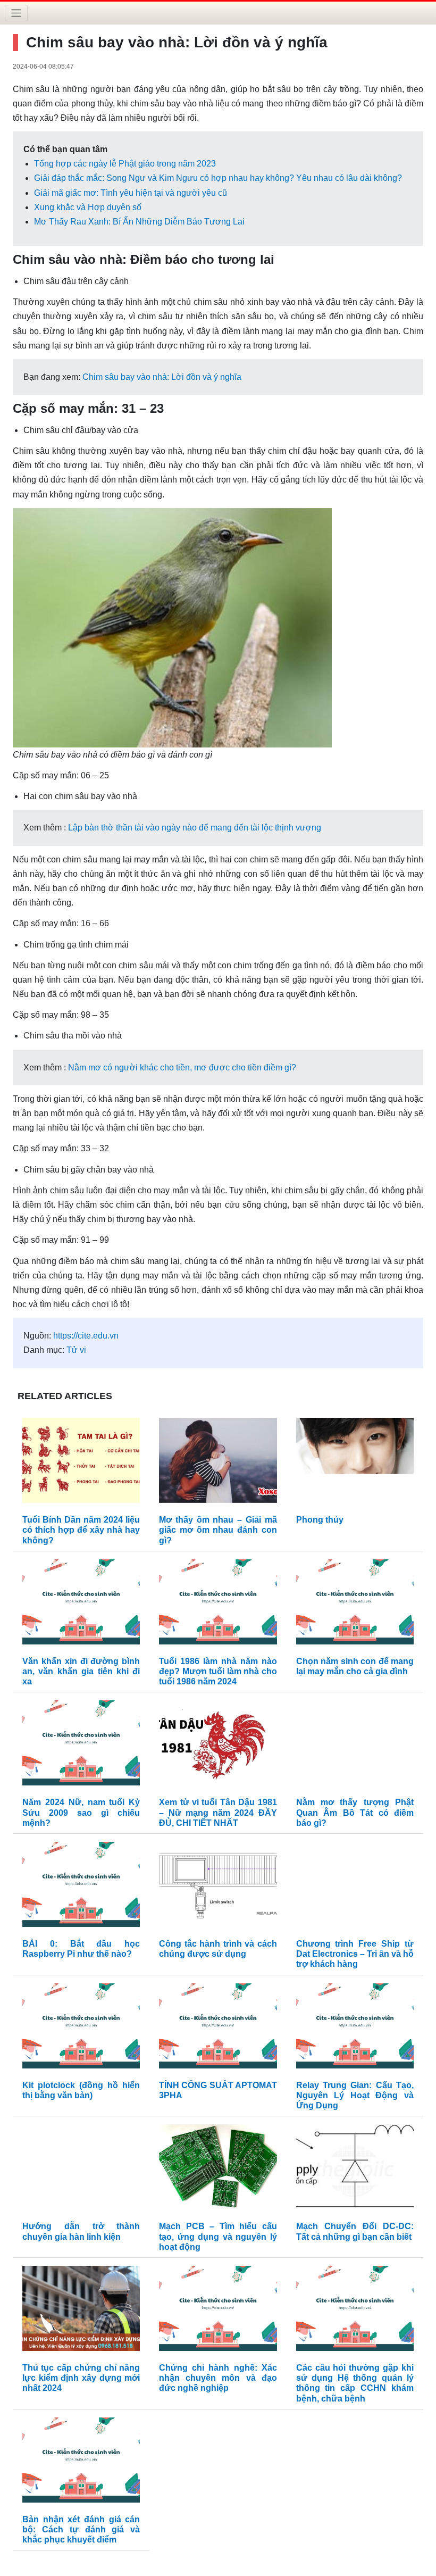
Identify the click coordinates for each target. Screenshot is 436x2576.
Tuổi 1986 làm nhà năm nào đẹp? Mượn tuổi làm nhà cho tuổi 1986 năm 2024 (218, 1671)
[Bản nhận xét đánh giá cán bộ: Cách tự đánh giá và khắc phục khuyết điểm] (81, 2462)
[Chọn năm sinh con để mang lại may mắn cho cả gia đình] (355, 1604)
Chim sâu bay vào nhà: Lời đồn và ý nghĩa (162, 377)
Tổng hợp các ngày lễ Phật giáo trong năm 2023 (125, 164)
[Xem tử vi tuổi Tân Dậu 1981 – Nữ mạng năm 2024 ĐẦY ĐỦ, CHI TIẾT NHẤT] (218, 1746)
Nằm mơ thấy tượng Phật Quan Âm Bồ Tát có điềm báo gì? (355, 1812)
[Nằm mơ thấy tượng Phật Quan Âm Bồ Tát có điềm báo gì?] (355, 1746)
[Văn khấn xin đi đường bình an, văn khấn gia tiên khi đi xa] (81, 1604)
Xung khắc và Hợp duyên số (88, 207)
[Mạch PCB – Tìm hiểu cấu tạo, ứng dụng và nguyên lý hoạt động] (218, 2170)
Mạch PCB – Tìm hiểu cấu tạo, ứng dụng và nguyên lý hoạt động (218, 2236)
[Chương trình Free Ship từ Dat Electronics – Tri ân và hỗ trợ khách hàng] (355, 1887)
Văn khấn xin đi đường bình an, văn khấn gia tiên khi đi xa (81, 1671)
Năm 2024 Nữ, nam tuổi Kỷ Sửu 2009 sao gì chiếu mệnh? (81, 1812)
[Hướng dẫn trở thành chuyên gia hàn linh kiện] (81, 2170)
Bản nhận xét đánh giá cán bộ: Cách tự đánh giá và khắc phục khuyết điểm (81, 2529)
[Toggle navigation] (16, 13)
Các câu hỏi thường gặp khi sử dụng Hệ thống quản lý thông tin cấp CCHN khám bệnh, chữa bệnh (355, 2383)
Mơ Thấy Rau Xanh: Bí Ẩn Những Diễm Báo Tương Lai (139, 222)
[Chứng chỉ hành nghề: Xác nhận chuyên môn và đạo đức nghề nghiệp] (218, 2311)
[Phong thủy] (355, 1463)
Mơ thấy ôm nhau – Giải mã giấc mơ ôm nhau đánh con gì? (218, 1530)
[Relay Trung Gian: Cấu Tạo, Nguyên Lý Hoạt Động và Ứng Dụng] (355, 2028)
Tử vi (76, 1350)
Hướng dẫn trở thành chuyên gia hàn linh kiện (81, 2231)
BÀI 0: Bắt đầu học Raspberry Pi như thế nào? (81, 1949)
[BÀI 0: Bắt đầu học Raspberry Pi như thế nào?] (81, 1887)
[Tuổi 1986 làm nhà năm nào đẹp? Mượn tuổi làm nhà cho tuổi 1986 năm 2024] (218, 1604)
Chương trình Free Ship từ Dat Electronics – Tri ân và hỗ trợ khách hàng (355, 1954)
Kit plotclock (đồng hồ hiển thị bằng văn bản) (81, 2090)
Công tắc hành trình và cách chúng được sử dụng (218, 1949)
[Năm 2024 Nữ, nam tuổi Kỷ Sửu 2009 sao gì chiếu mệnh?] (81, 1746)
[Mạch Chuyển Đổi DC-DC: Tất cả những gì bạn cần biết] (355, 2170)
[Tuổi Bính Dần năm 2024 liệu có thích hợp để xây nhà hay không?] (81, 1463)
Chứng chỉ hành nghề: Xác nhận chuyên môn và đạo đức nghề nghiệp (218, 2378)
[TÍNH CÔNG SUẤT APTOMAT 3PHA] (218, 2028)
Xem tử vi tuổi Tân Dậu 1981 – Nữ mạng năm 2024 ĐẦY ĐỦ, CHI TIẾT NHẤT (218, 1812)
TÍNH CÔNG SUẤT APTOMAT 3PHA (218, 2090)
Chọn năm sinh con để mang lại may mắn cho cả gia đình (355, 1666)
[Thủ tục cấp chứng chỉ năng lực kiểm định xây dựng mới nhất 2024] (81, 2311)
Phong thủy (320, 1520)
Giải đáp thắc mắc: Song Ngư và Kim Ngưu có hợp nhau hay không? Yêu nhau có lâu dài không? (218, 178)
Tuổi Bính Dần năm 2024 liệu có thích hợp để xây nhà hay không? (81, 1530)
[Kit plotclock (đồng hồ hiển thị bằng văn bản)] (81, 2028)
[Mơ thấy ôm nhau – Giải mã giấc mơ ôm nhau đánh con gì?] (218, 1463)
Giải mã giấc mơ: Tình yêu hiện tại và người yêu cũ (131, 193)
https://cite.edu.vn (86, 1336)
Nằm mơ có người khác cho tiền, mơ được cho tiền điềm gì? (182, 1067)
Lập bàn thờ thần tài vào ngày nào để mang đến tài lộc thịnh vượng (195, 828)
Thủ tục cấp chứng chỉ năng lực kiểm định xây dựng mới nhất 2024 (81, 2378)
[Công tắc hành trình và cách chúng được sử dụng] (218, 1887)
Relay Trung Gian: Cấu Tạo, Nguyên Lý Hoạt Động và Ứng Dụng (355, 2095)
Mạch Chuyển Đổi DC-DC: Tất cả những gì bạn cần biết (355, 2231)
